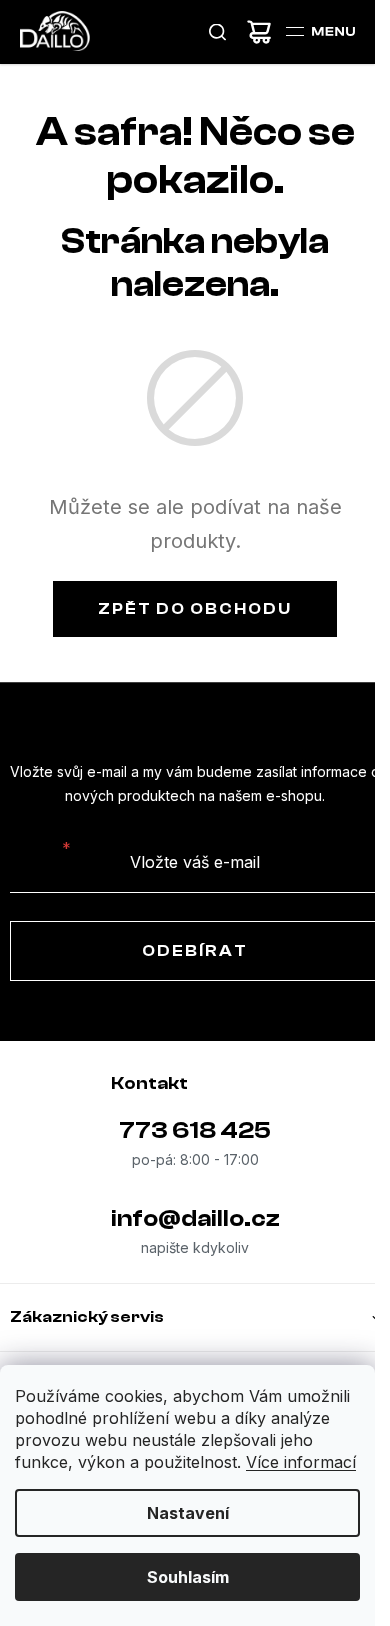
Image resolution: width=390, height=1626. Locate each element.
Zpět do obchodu (195, 609)
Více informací (301, 1462)
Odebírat (195, 951)
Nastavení (188, 1513)
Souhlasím (188, 1577)
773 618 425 (195, 1130)
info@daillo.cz (195, 1218)
